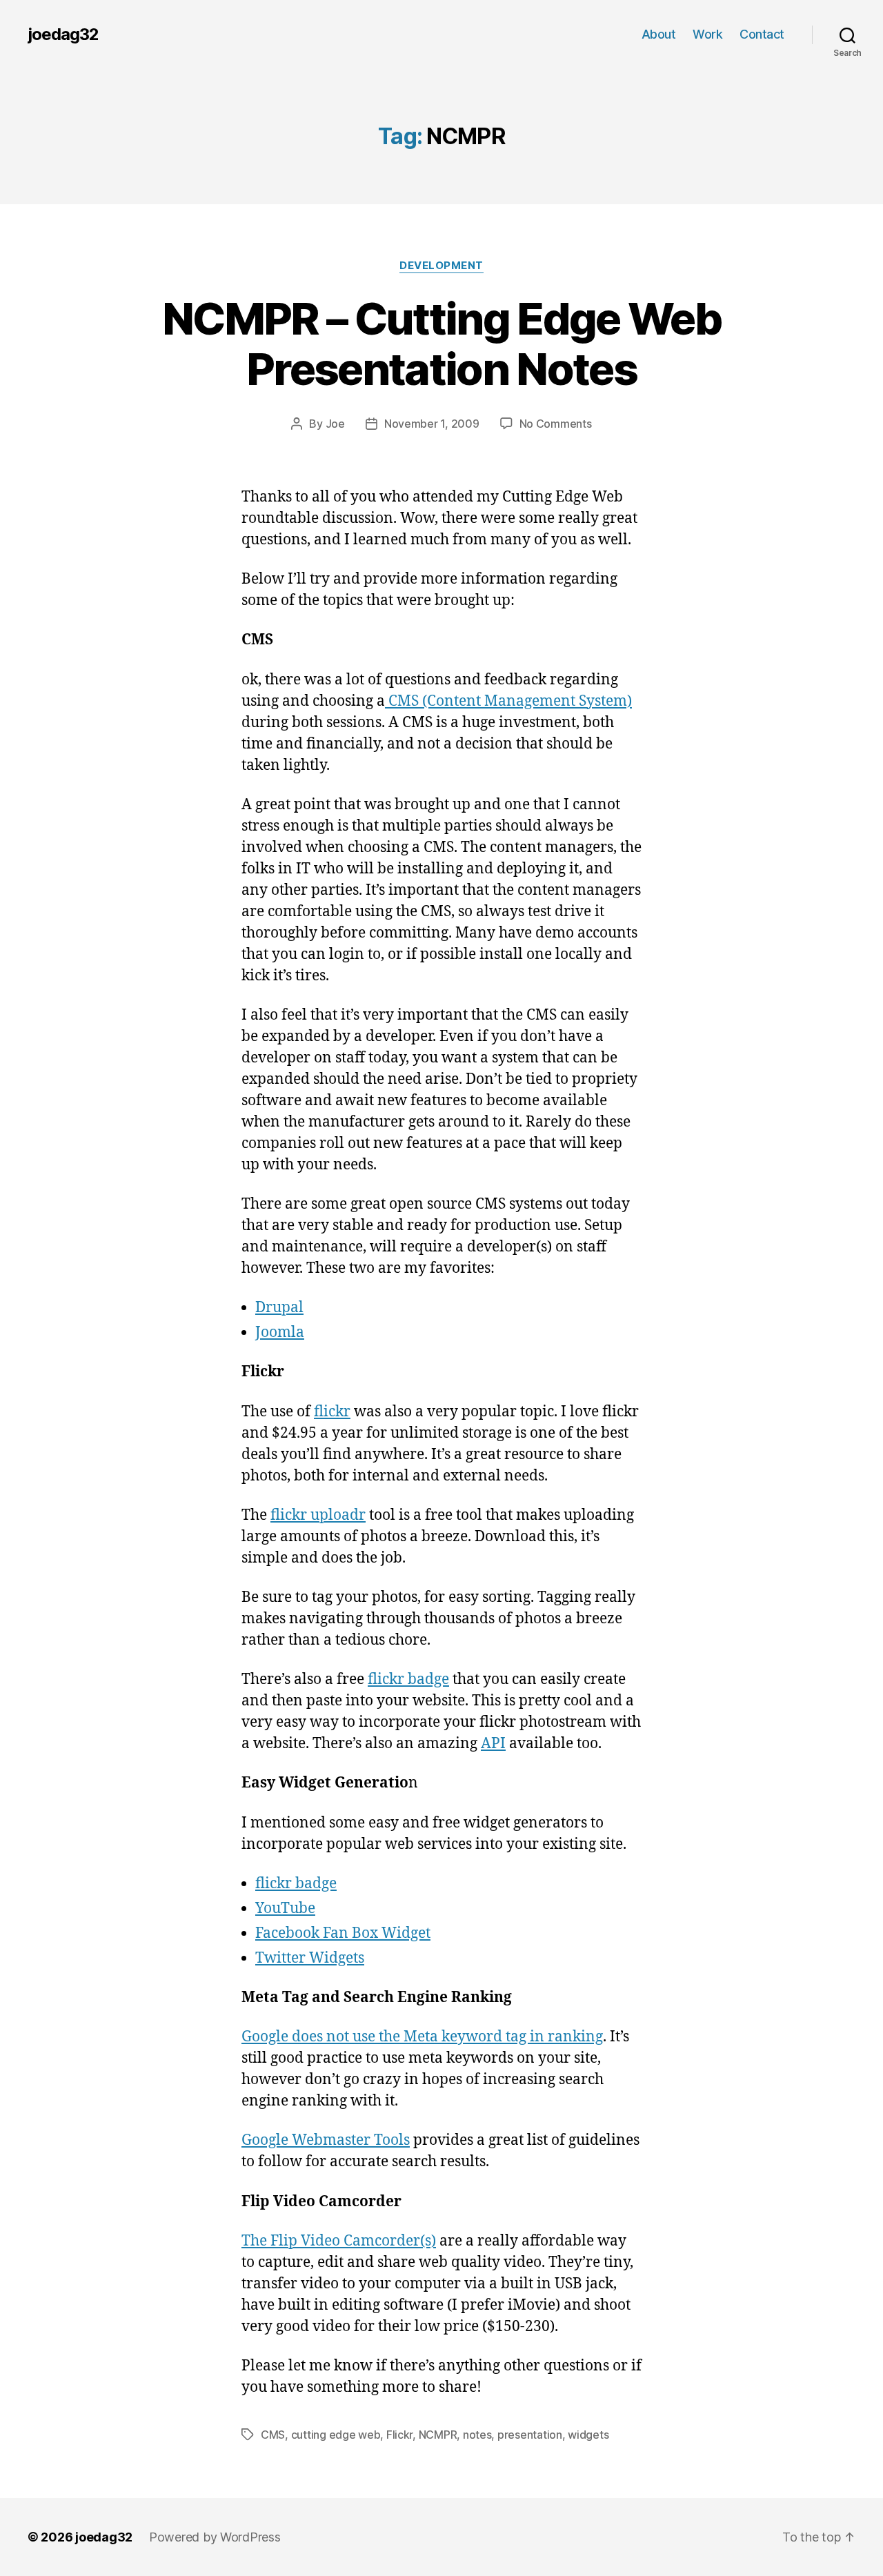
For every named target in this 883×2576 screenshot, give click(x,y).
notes (477, 2435)
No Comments (556, 424)
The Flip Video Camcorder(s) (339, 2241)
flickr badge (408, 1680)
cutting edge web (336, 2435)
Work (707, 34)
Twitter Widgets (310, 1958)
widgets (588, 2435)
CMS (273, 2435)
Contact (762, 34)
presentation (530, 2435)
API (493, 1744)
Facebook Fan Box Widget (343, 1933)
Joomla (280, 1332)
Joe (335, 424)
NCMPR (438, 2435)
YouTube (285, 1909)
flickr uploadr (318, 1515)
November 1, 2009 (432, 424)
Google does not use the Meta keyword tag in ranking (422, 2037)
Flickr (399, 2435)
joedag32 (63, 34)
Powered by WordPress (215, 2537)
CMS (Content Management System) (508, 701)
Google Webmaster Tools (326, 2140)
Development (441, 266)
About (659, 34)
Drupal (279, 1308)
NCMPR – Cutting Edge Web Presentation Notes (441, 344)
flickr (332, 1412)
